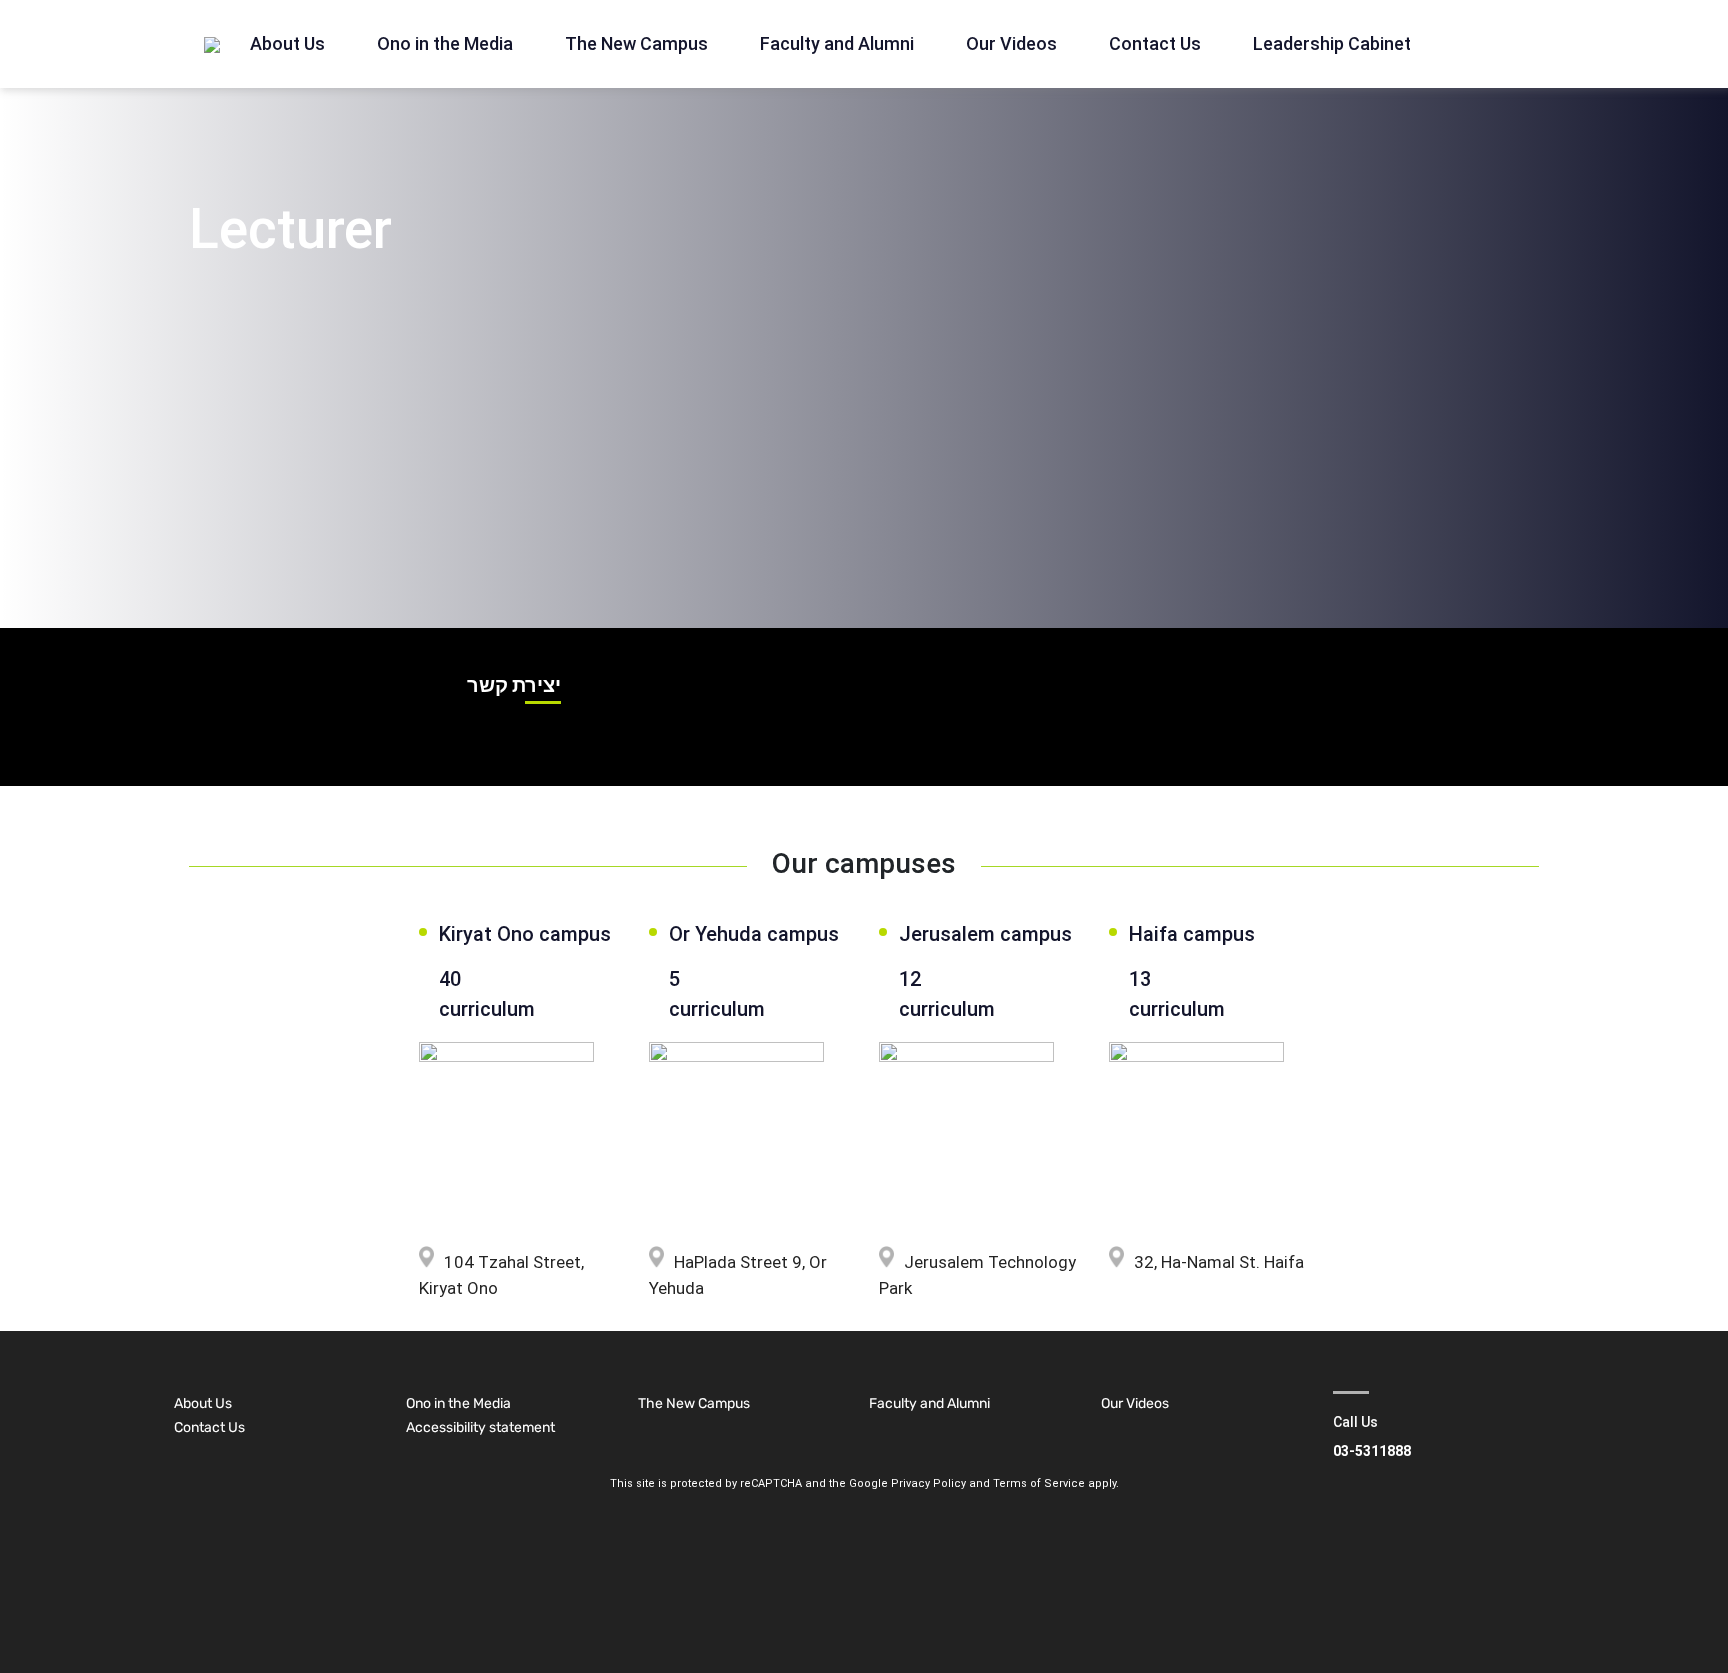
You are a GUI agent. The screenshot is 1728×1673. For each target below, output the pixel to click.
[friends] (212, 44)
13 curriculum (1177, 994)
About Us (287, 43)
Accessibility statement (480, 1427)
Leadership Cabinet (1332, 43)
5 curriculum (712, 994)
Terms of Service (1039, 1483)
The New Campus (636, 43)
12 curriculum (947, 994)
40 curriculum (487, 994)
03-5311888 (1372, 1451)
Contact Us (1155, 43)
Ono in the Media (445, 43)
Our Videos (1011, 43)
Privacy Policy (928, 1483)
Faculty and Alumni (837, 43)
